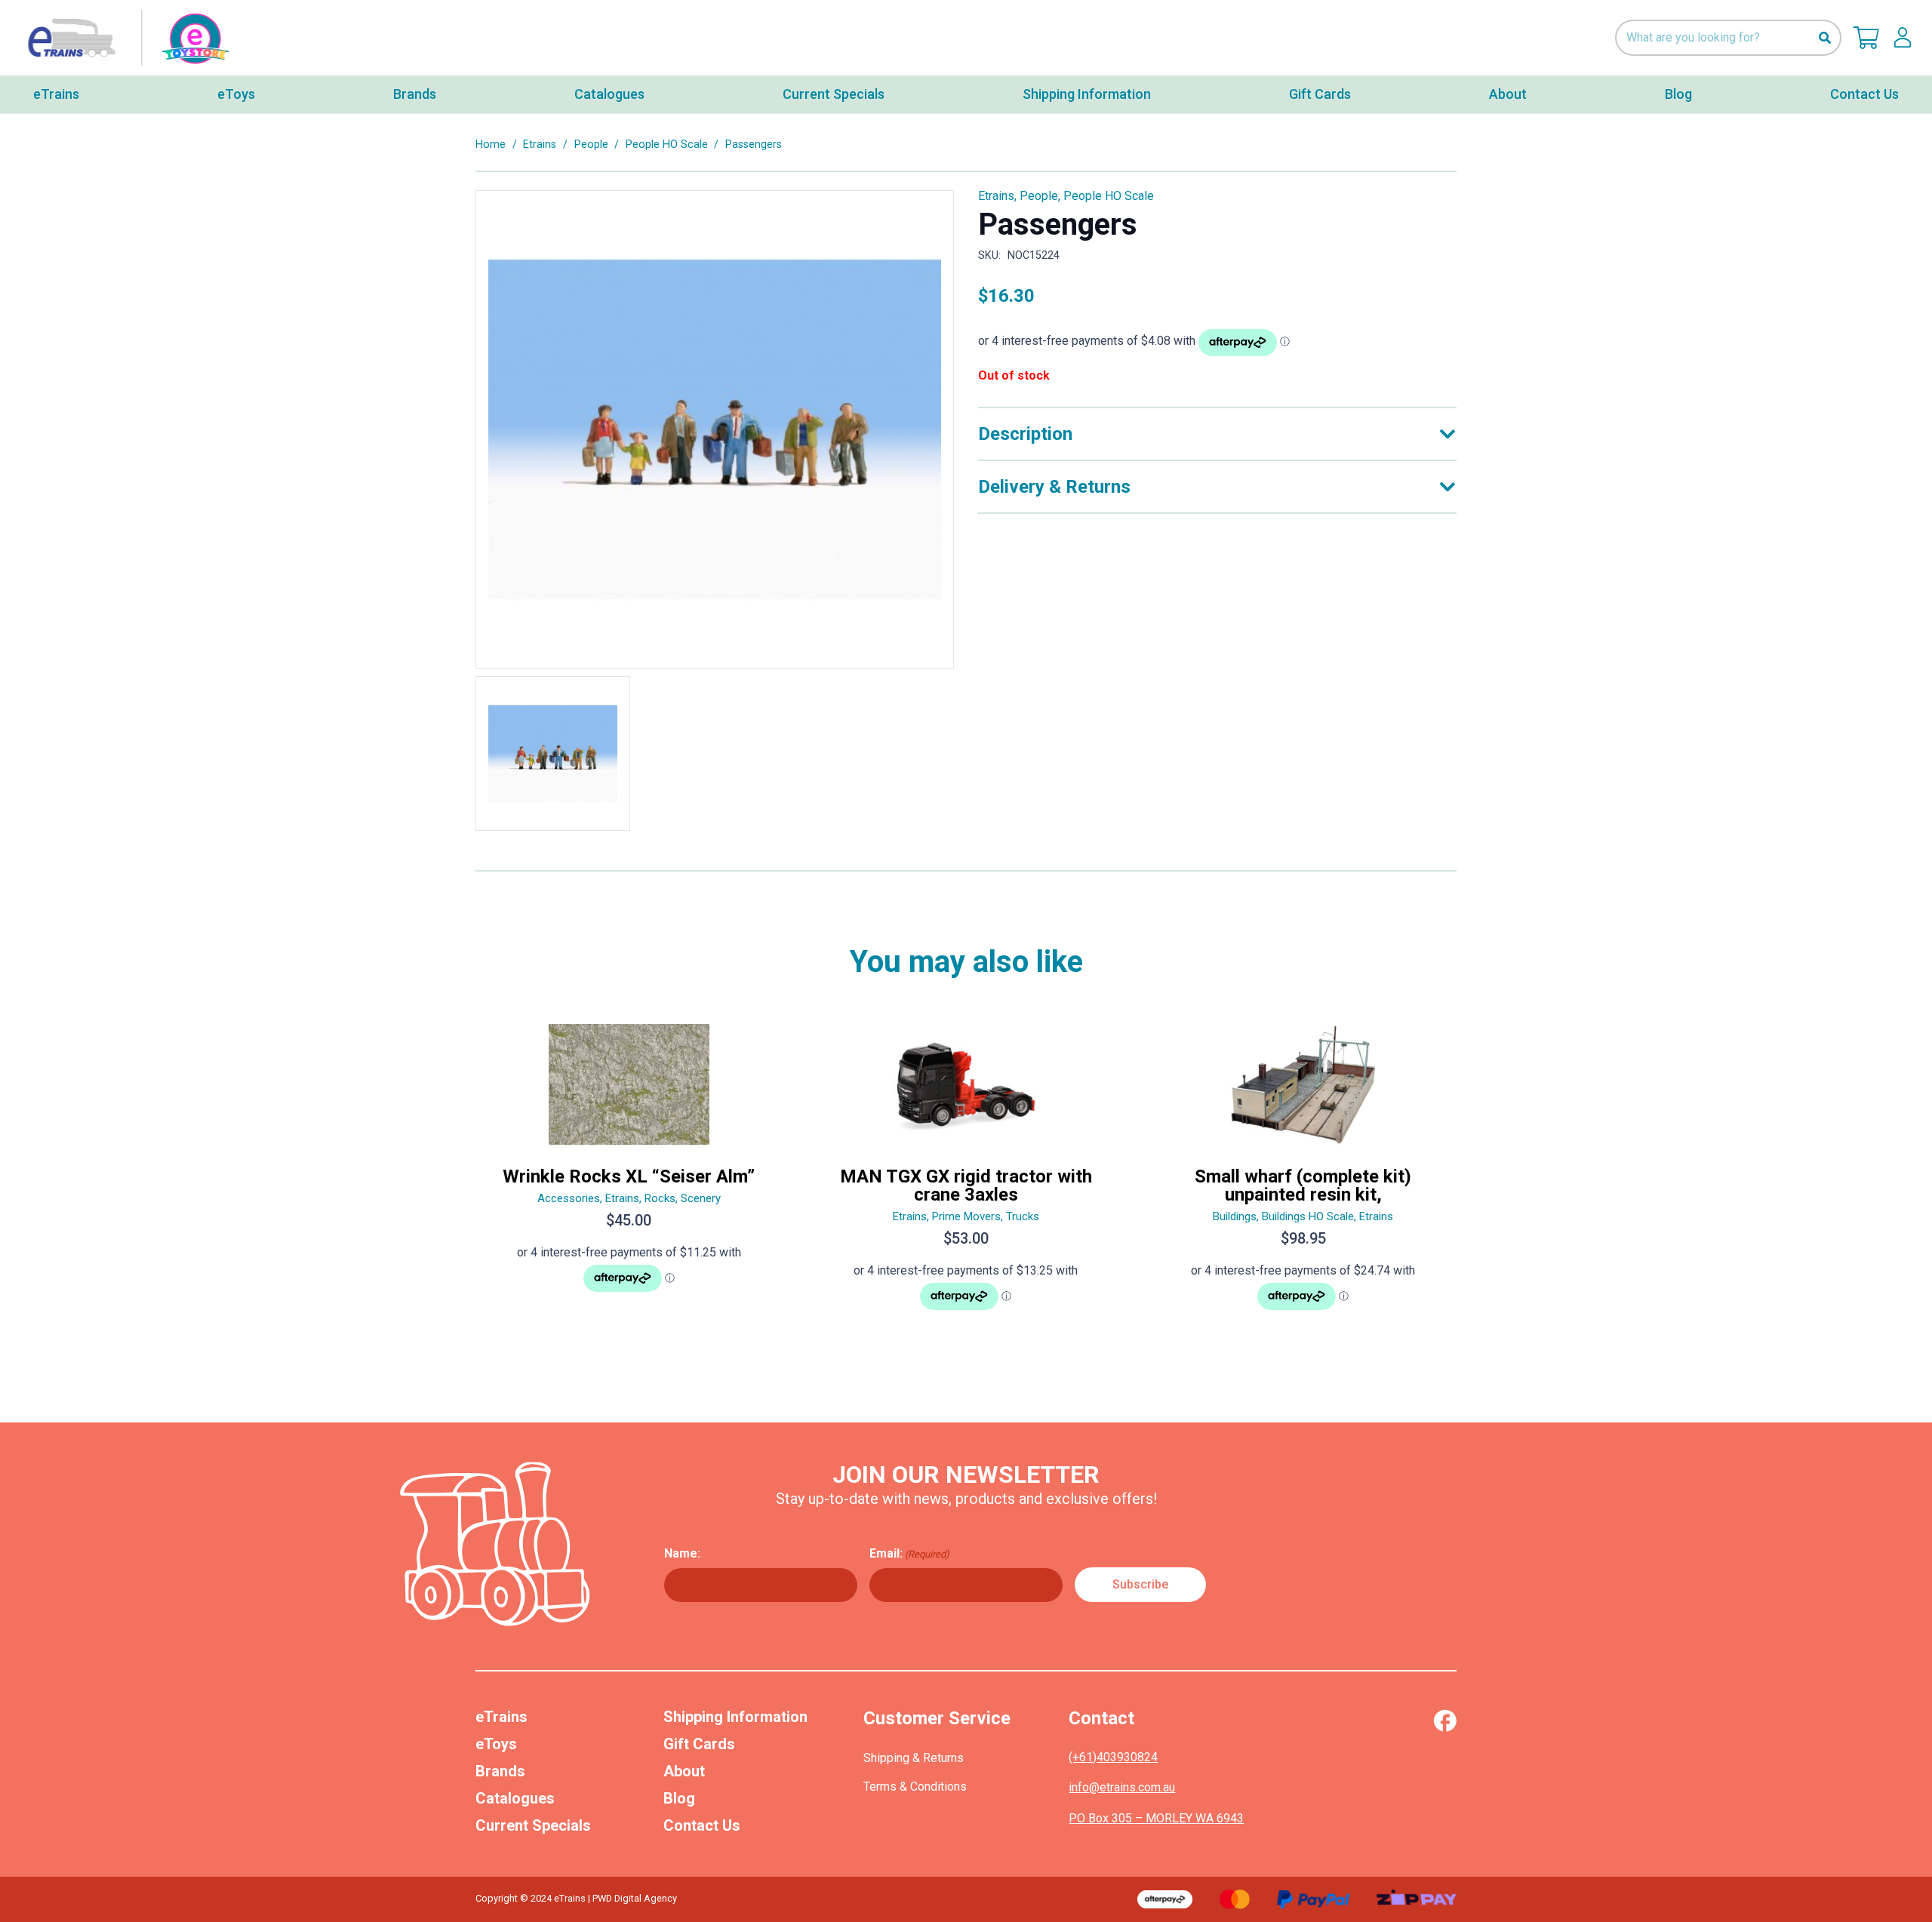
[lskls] (1903, 38)
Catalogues (515, 1798)
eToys (496, 1744)
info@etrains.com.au (1122, 1787)
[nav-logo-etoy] (125, 38)
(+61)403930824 (1113, 1757)
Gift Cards (699, 1744)
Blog (679, 1798)
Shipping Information (735, 1717)
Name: (682, 1553)
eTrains (501, 1717)
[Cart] (1866, 38)
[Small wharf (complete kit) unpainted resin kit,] (1303, 1173)
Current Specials (533, 1825)
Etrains (540, 145)
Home (491, 145)
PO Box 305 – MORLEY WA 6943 (1156, 1818)
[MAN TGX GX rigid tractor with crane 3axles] (966, 1173)
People (591, 145)
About (684, 1771)
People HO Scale (667, 145)
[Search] (1824, 38)
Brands (500, 1771)
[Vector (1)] (1445, 1721)
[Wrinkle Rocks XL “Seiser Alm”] (629, 1173)
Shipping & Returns (914, 1758)
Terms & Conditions (915, 1787)
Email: (909, 1553)
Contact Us (702, 1825)
